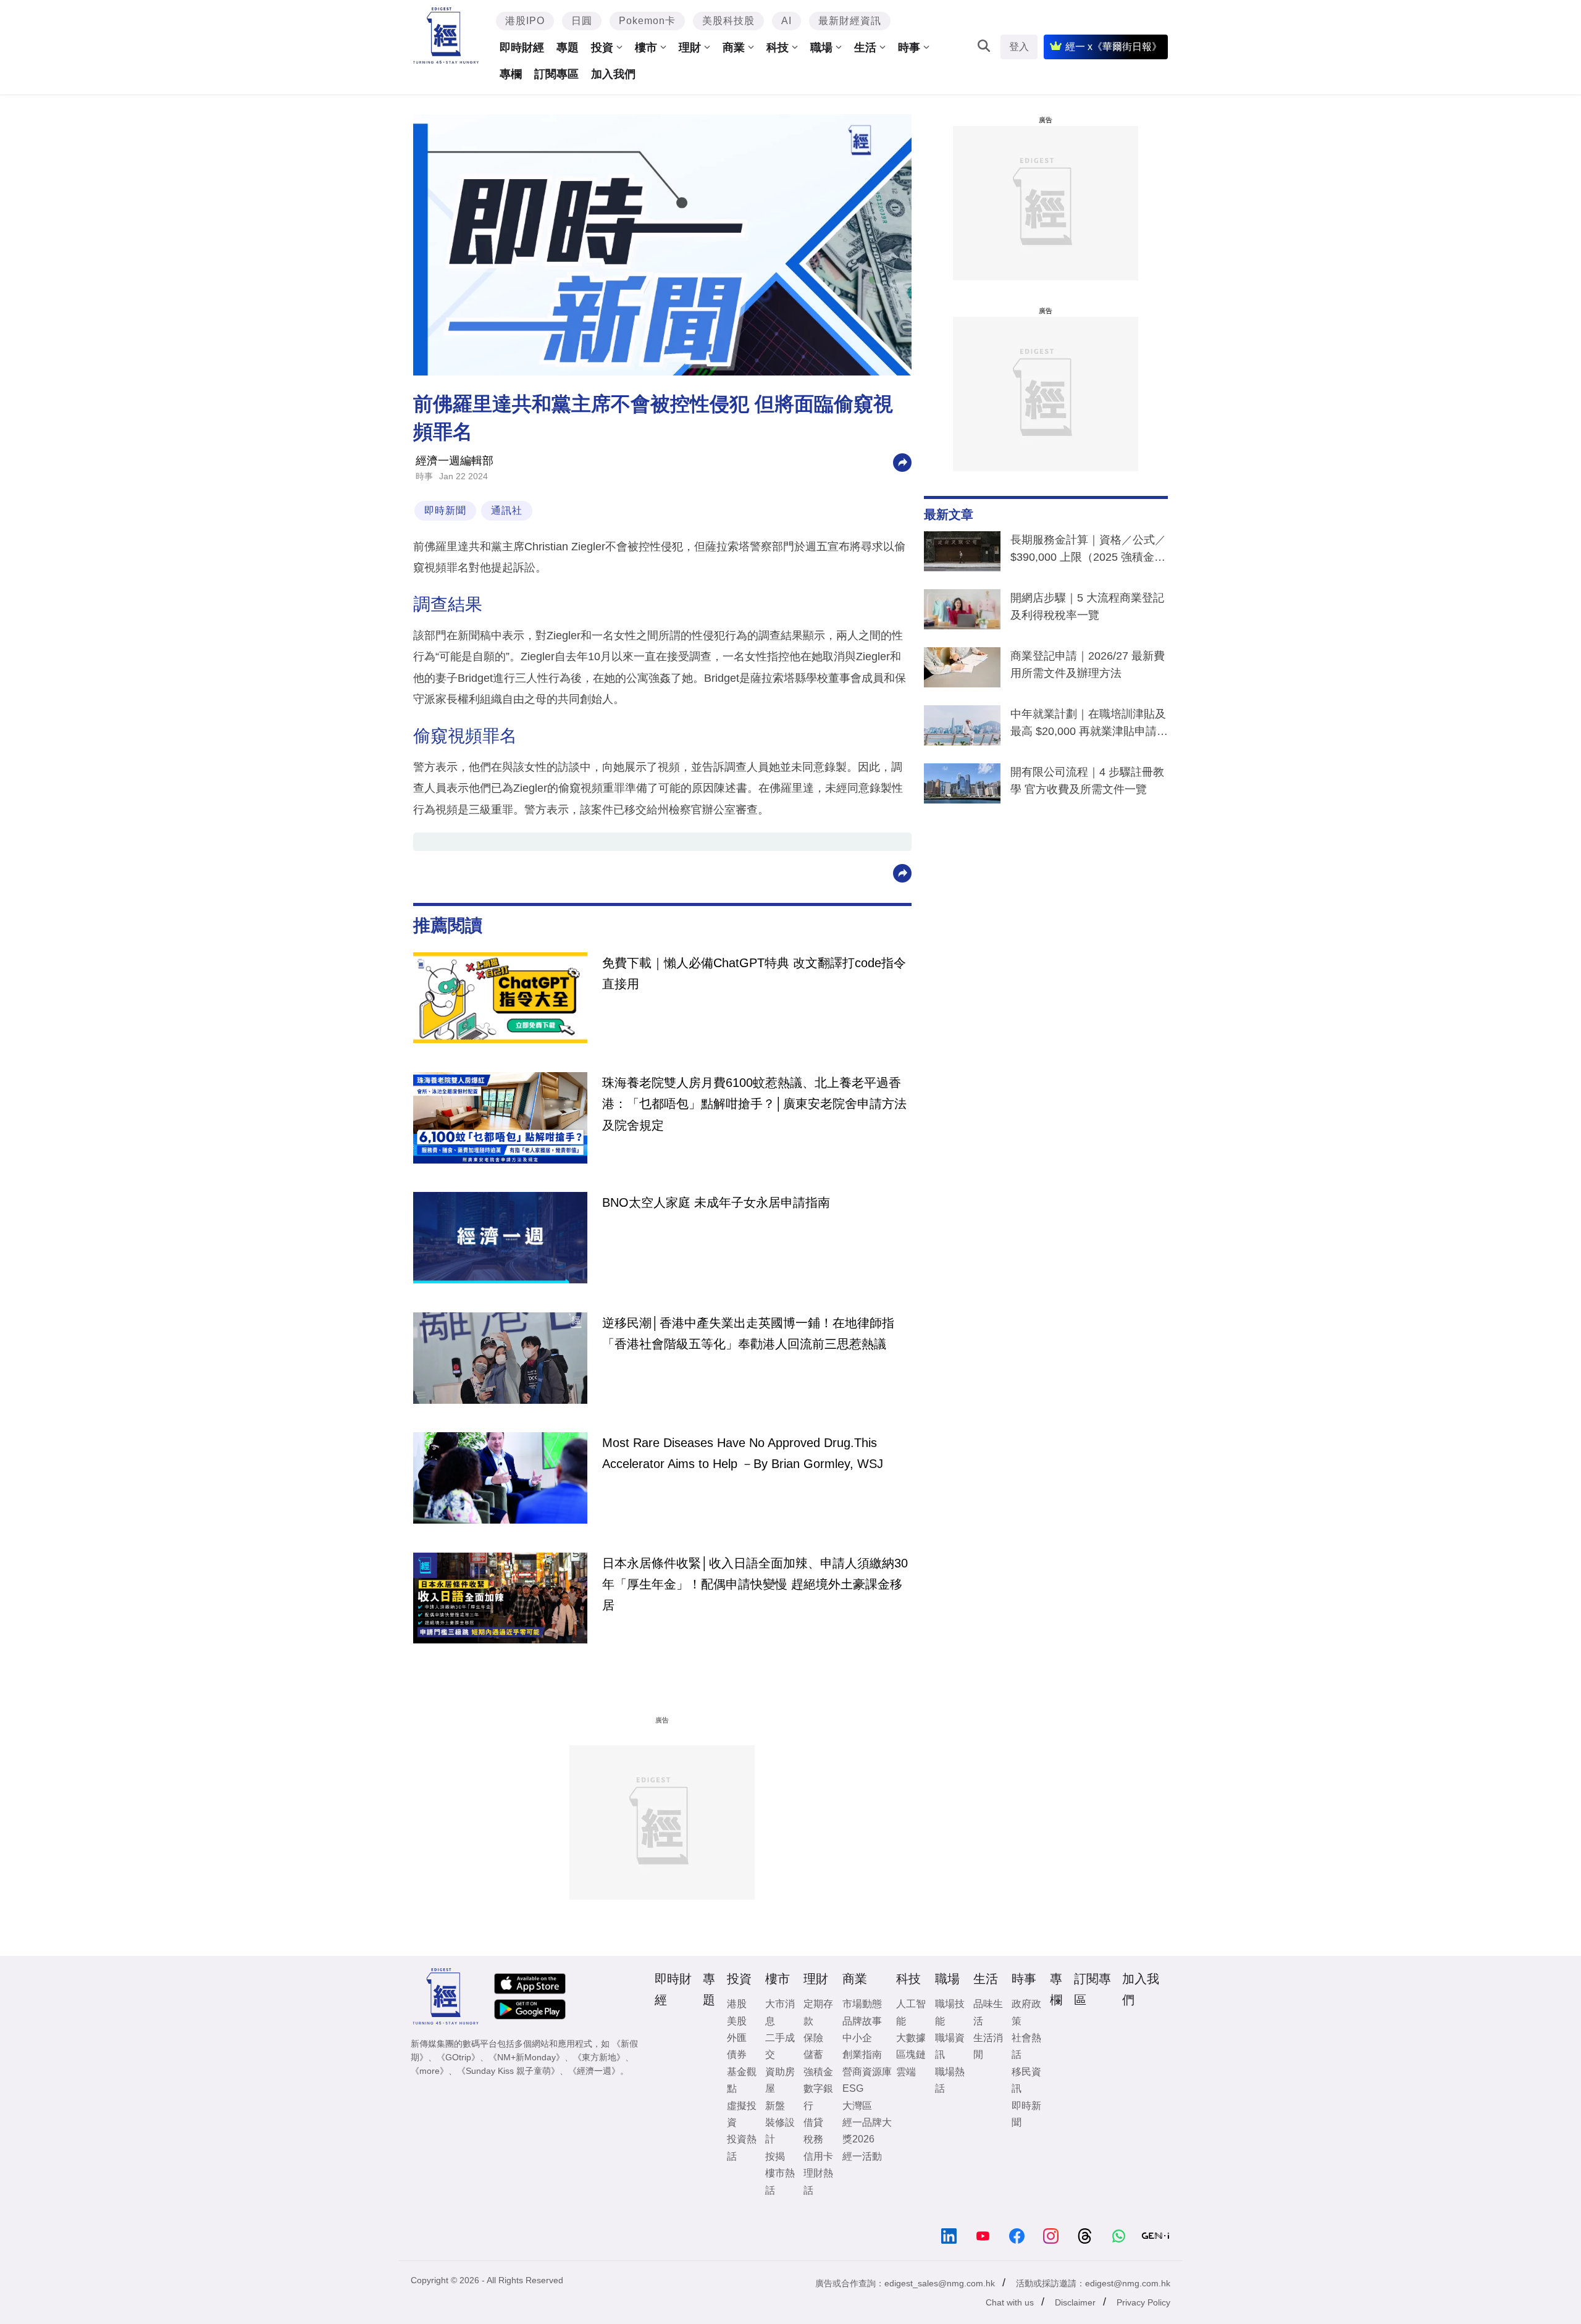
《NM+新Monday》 (526, 2057)
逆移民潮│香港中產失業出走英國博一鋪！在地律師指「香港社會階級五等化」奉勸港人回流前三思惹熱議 (748, 1333)
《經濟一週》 (594, 2071)
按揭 (775, 2156)
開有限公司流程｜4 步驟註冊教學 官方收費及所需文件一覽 (1087, 781)
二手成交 (780, 2046)
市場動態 (862, 2004)
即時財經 (522, 48)
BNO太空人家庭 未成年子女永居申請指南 (716, 1202)
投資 (602, 48)
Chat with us (1010, 2302)
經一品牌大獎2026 (867, 2131)
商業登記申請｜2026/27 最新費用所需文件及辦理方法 (1088, 665)
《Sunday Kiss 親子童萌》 (508, 2071)
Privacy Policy (1143, 2302)
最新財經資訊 (850, 21)
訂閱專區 (556, 74)
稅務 (813, 2139)
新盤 (775, 2106)
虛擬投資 (742, 2114)
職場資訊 (950, 2046)
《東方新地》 (599, 2057)
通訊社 (507, 510)
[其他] (902, 462)
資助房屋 (780, 2080)
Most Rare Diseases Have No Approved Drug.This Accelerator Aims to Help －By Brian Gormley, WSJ (743, 1453)
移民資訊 (1026, 2080)
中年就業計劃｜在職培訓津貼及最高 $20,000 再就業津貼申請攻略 (1089, 725)
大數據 (911, 2038)
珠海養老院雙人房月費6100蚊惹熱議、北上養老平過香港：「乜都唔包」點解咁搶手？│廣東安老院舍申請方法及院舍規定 (754, 1104)
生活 (865, 48)
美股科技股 (728, 21)
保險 (813, 2038)
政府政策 (1026, 2012)
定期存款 (818, 2012)
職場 (821, 48)
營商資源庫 (867, 2072)
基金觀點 (742, 2080)
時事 (909, 48)
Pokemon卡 (647, 21)
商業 (734, 48)
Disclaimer (1075, 2302)
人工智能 (911, 2012)
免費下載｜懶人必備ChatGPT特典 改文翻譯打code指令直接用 (754, 973)
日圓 (582, 21)
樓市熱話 (780, 2181)
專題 (568, 48)
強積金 (818, 2072)
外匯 (737, 2038)
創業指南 (862, 2054)
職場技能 (950, 2012)
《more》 (430, 2071)
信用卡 (818, 2156)
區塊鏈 (911, 2054)
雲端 (906, 2072)
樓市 (646, 48)
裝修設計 (780, 2131)
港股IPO (525, 21)
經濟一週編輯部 (455, 461)
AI (786, 21)
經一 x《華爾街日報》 (1113, 47)
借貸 (813, 2122)
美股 (737, 2021)
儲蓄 (813, 2054)
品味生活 (988, 2012)
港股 (737, 2004)
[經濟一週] (446, 36)
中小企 (857, 2038)
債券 (737, 2054)
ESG (853, 2088)
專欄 (511, 74)
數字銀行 (818, 2097)
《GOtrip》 (458, 2057)
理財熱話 (818, 2181)
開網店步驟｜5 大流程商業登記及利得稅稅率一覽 (1087, 606)
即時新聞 (445, 510)
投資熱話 (742, 2147)
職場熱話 (950, 2080)
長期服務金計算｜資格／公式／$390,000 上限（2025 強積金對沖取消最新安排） (1088, 551)
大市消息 (780, 2012)
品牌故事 (862, 2021)
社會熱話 (1026, 2046)
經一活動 (862, 2156)
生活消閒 (988, 2046)
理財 (690, 48)
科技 (778, 48)
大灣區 (857, 2106)
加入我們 (613, 74)
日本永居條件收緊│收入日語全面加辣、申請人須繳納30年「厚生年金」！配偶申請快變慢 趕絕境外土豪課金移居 (755, 1584)
